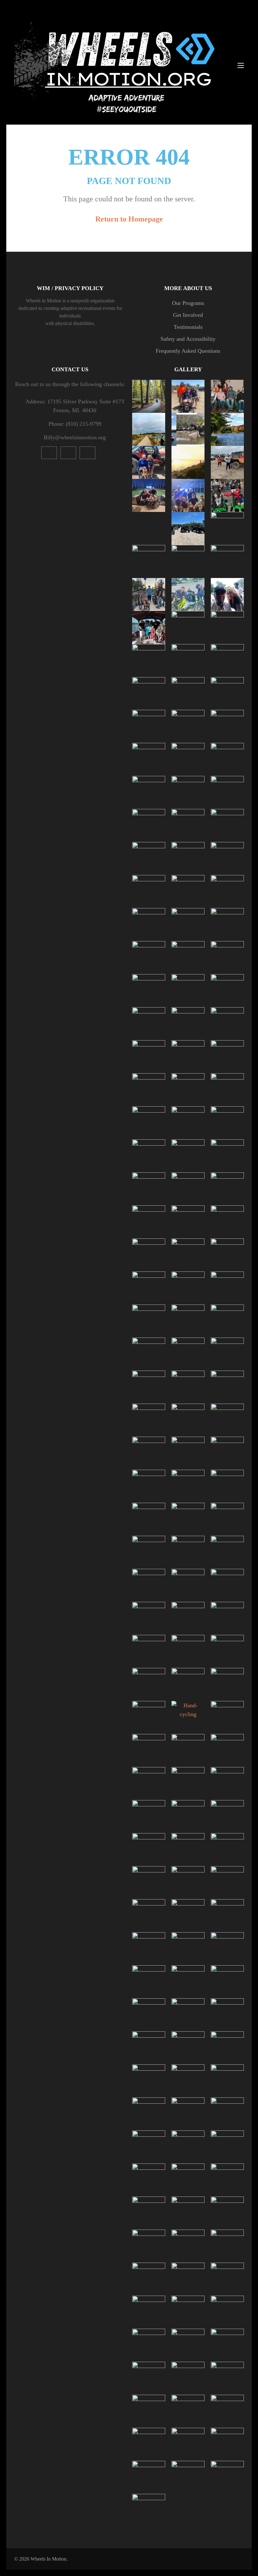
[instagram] (68, 453)
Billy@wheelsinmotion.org (75, 437)
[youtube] (49, 453)
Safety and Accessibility (188, 339)
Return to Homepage (129, 219)
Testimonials (188, 327)
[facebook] (87, 453)
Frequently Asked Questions (188, 351)
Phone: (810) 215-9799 (75, 424)
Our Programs (188, 303)
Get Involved (188, 315)
